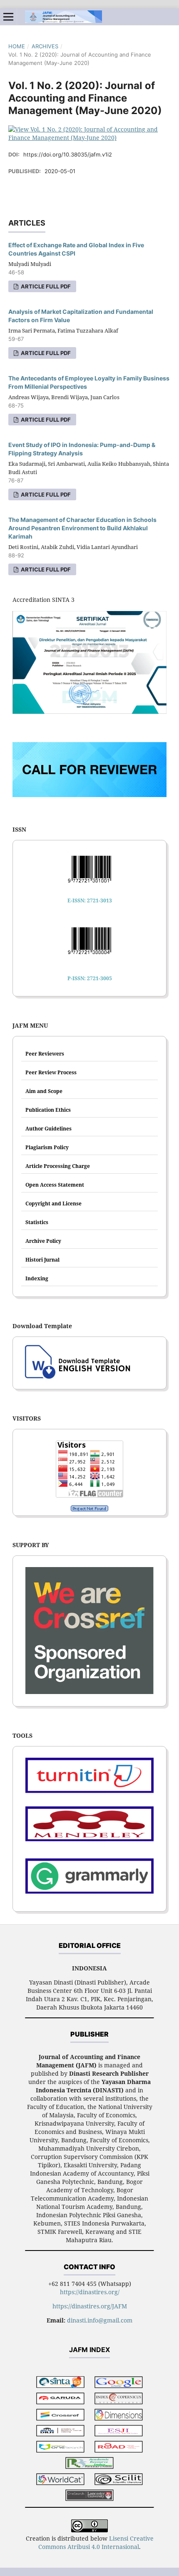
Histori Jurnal (42, 1260)
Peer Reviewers (45, 1054)
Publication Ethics (48, 1110)
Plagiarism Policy (47, 1147)
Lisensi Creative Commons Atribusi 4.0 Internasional (96, 2542)
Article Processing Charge (58, 1166)
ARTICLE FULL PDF (45, 286)
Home (17, 46)
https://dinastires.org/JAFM (90, 2306)
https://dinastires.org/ (90, 2292)
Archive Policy (43, 1241)
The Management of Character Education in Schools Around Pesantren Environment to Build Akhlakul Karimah (82, 528)
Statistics (37, 1222)
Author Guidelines (48, 1129)
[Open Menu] (8, 17)
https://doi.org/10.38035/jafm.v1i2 (68, 154)
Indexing (37, 1278)
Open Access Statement (55, 1185)
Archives (45, 46)
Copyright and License (53, 1204)
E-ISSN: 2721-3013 (90, 900)
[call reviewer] (89, 795)
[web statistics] (89, 1508)
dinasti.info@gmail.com (100, 2320)
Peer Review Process (51, 1072)
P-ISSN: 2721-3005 (90, 978)
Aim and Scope (44, 1091)
